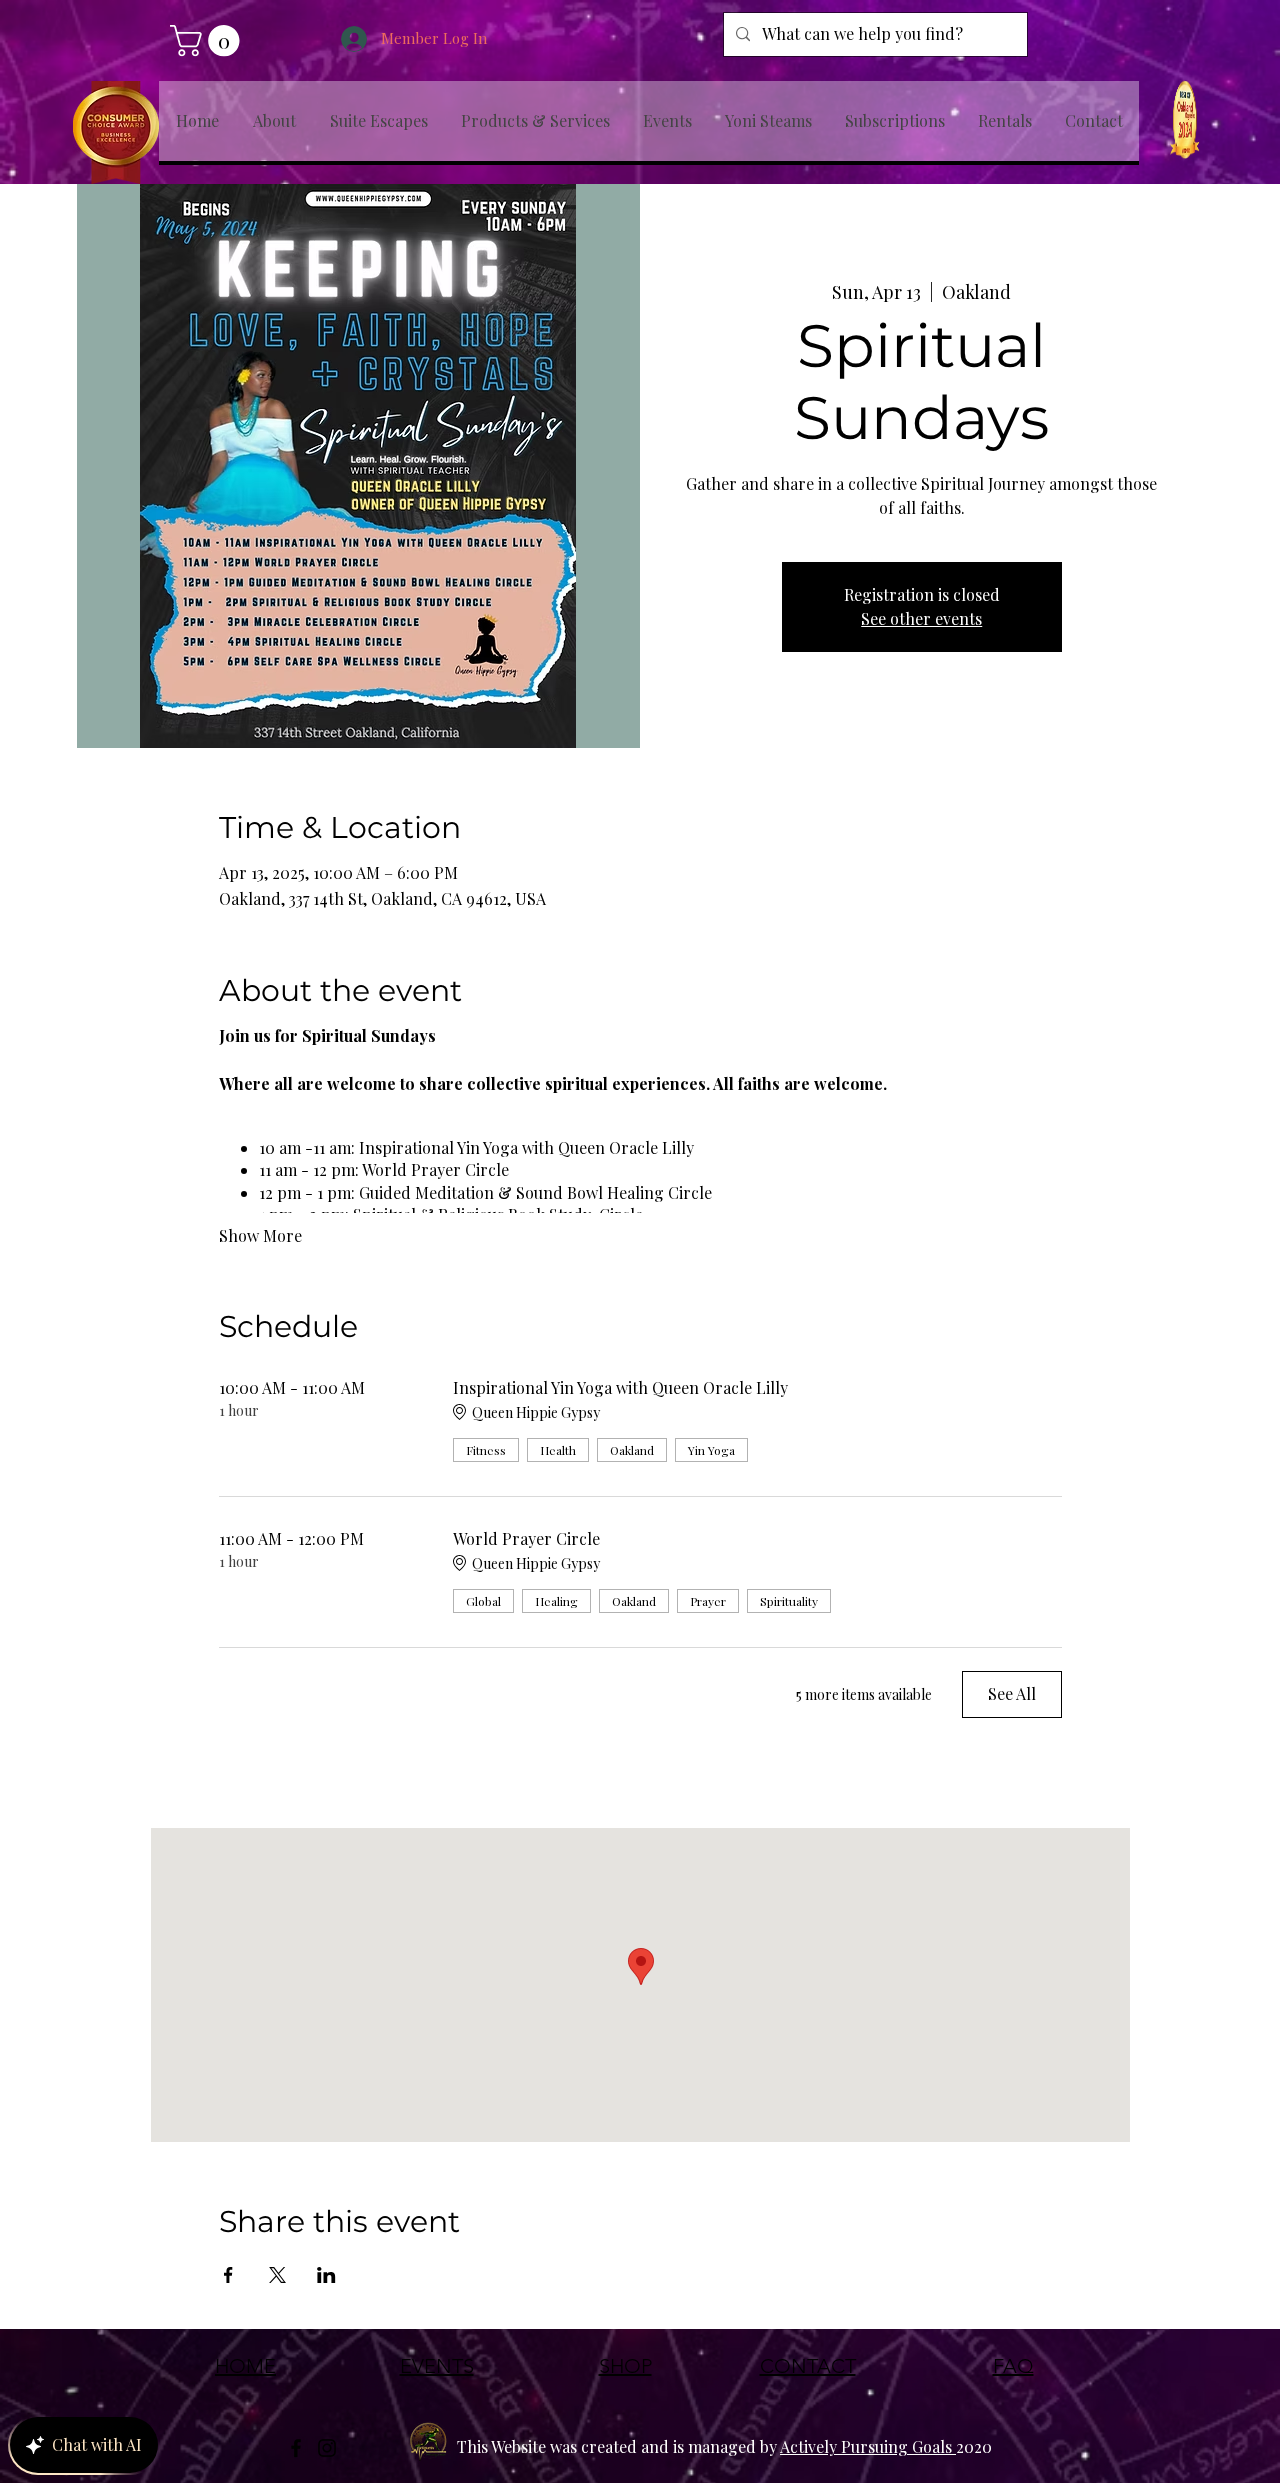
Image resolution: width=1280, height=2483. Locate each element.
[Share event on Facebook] (228, 2275)
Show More (260, 1235)
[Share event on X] (277, 2275)
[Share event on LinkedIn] (326, 2275)
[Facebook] (296, 2448)
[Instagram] (327, 2448)
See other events (921, 618)
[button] (208, 40)
